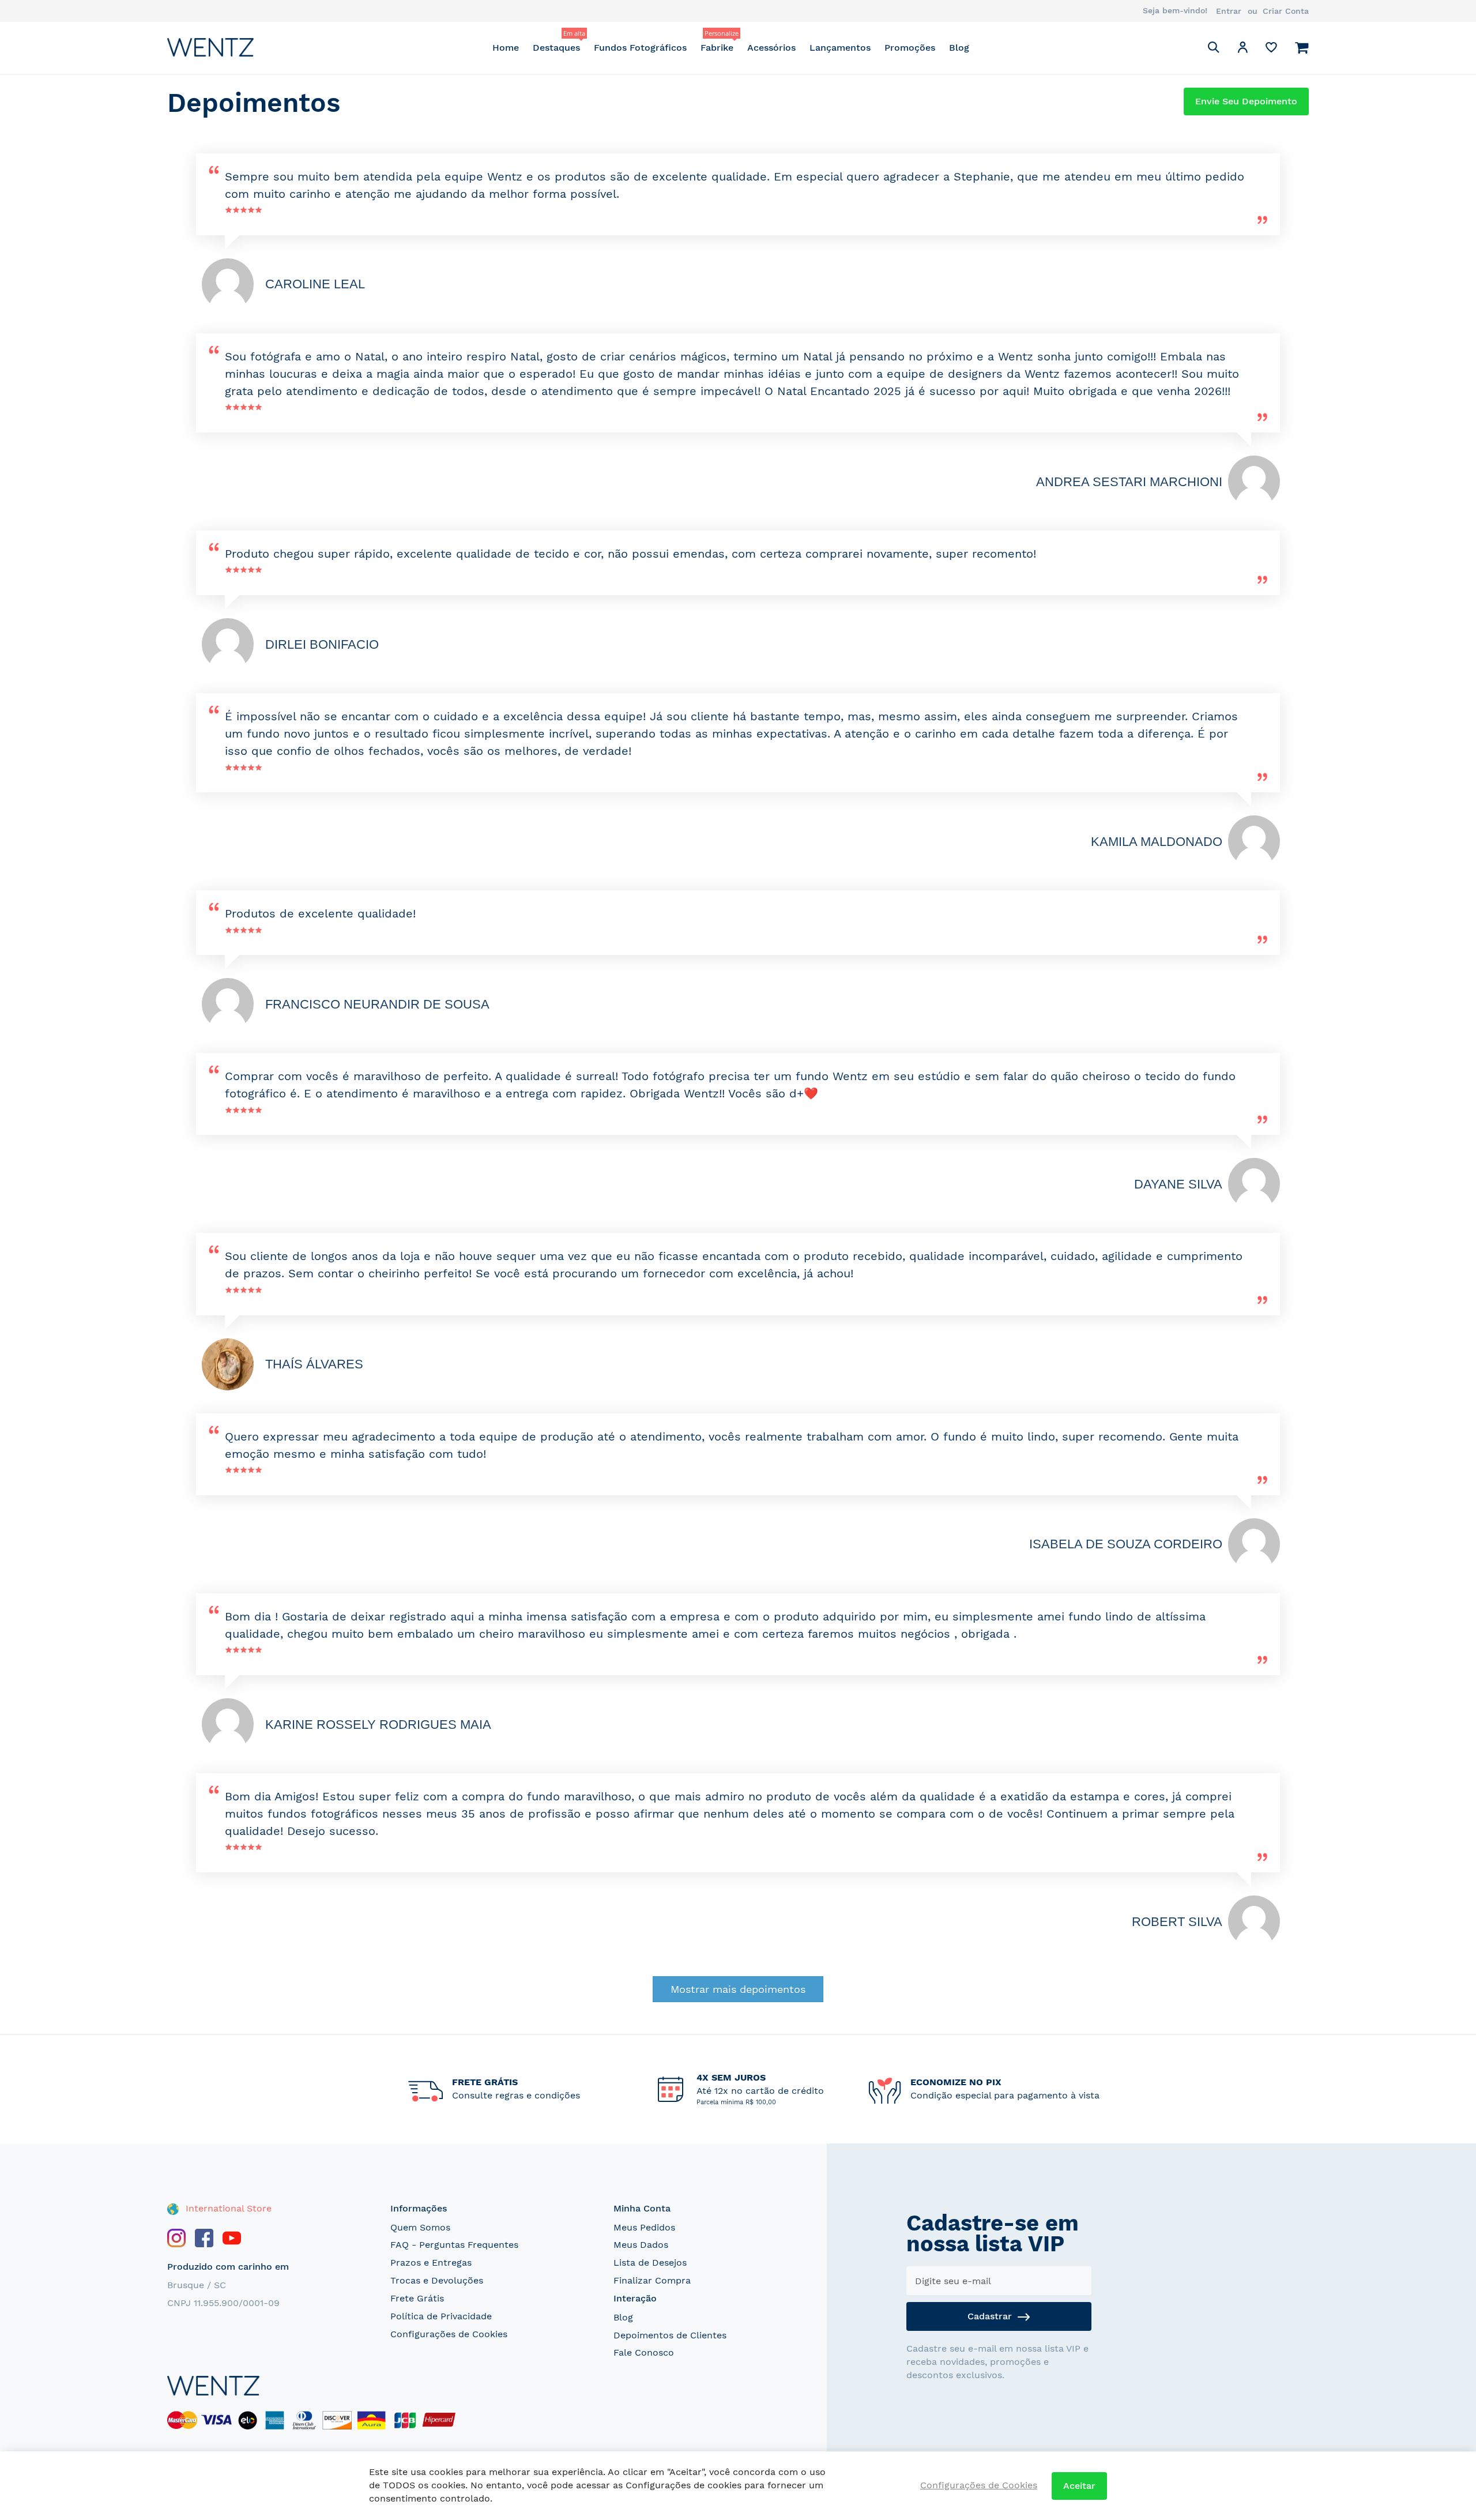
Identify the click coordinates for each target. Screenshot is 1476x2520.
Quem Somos (420, 2227)
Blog (623, 2317)
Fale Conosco (644, 2352)
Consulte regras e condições (516, 2095)
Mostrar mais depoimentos (738, 1989)
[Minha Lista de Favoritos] (1271, 50)
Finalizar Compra (652, 2280)
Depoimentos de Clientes (670, 2335)
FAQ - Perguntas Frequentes (454, 2245)
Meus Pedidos (644, 2227)
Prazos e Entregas (431, 2263)
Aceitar (1079, 2486)
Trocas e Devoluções (437, 2280)
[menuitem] (506, 48)
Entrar (1229, 11)
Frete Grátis (417, 2298)
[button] (1242, 49)
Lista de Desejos (650, 2263)
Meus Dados (641, 2245)
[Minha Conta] (1242, 49)
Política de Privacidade (441, 2316)
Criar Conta (1286, 11)
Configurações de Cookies (449, 2334)
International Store (227, 2208)
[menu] (731, 48)
